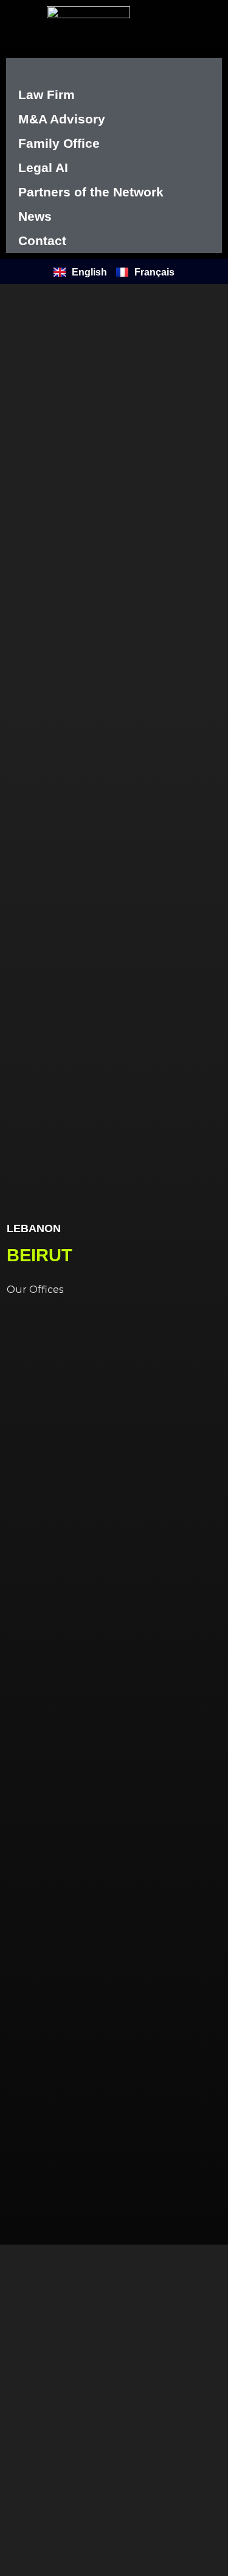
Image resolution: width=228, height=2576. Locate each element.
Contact (42, 241)
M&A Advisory (62, 119)
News (35, 216)
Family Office (59, 143)
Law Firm (47, 95)
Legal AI (43, 168)
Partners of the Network (91, 192)
